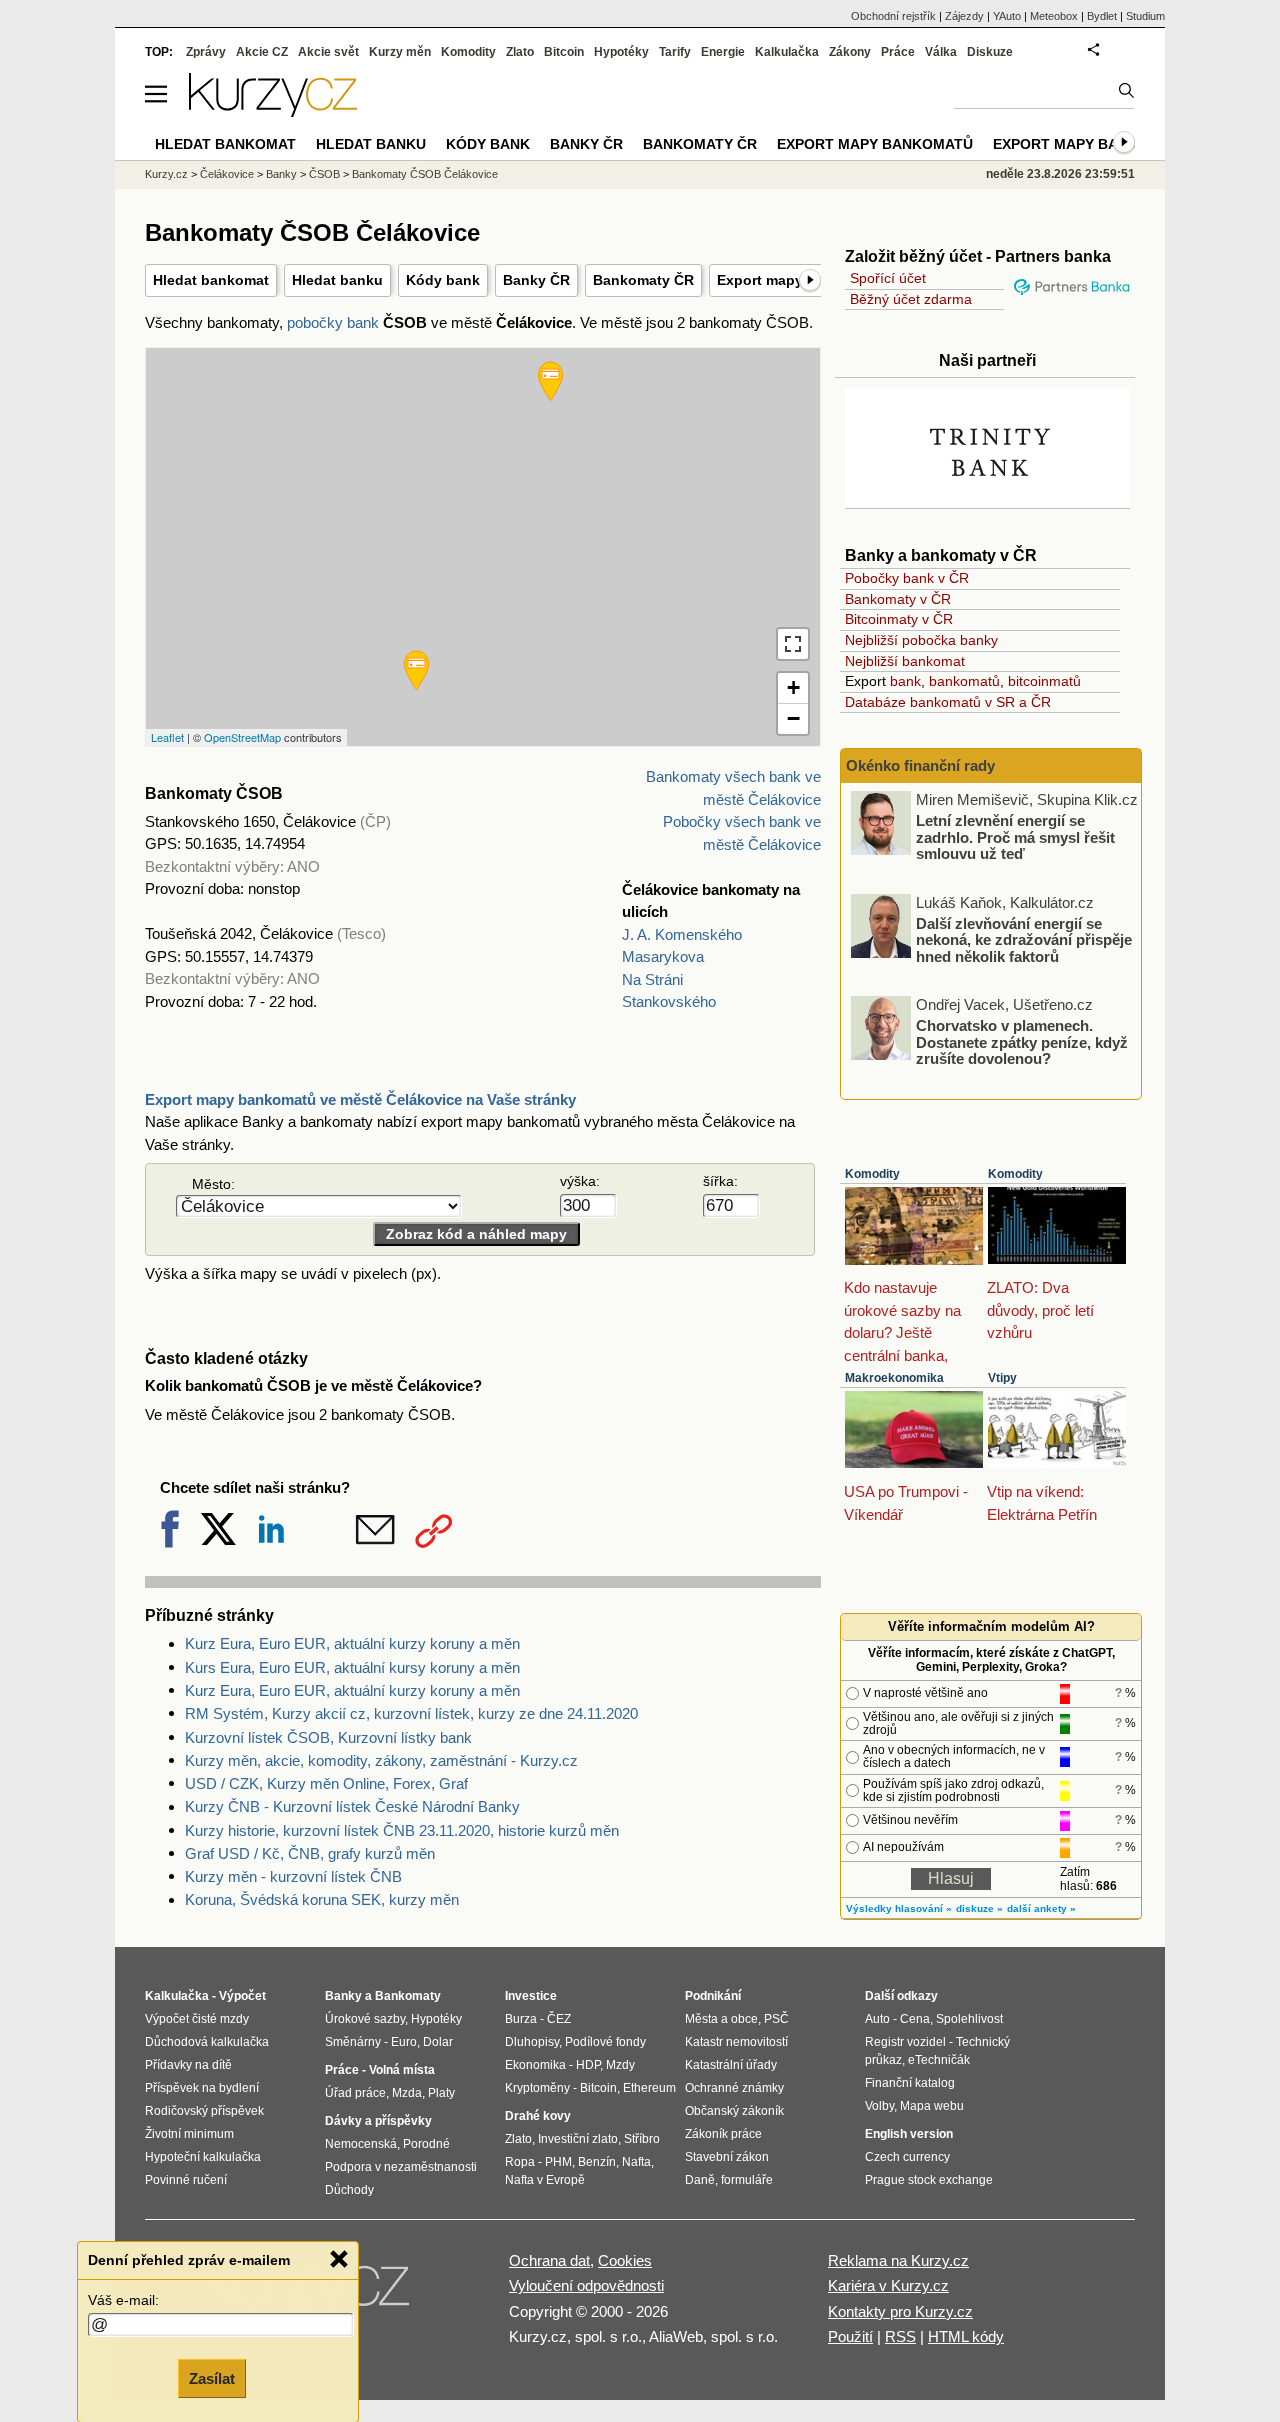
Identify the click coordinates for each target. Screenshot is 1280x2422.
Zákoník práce (723, 2134)
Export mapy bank (1065, 144)
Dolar (438, 2042)
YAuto (1007, 16)
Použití (850, 2336)
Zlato (520, 52)
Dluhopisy (532, 2042)
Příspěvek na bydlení (202, 2088)
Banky (281, 174)
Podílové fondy (605, 2042)
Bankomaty (408, 1996)
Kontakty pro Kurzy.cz (900, 2311)
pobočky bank (333, 322)
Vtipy (1002, 1378)
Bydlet (1102, 16)
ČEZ (559, 2019)
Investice (531, 1996)
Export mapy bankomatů (875, 144)
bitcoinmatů (1044, 681)
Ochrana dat (549, 2260)
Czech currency (907, 2157)
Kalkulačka (787, 52)
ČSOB (324, 174)
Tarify (675, 52)
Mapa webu (932, 2106)
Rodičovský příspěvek (204, 2111)
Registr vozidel (905, 2042)
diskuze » (979, 1908)
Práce (898, 52)
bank (905, 681)
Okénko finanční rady (920, 765)
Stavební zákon (727, 2157)
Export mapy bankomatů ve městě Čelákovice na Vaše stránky (360, 1099)
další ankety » (1041, 1908)
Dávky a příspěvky (378, 2121)
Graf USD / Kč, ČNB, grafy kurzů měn (310, 1853)
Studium (1145, 16)
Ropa (520, 2162)
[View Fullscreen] (793, 644)
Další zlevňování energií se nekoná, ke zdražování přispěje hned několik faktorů (1024, 939)
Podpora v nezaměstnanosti (401, 2167)
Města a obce (721, 2019)
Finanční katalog (910, 2083)
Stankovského (669, 1001)
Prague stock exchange (929, 2180)
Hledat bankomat (211, 280)
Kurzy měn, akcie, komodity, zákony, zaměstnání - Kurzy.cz (381, 1760)
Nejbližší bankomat (905, 661)
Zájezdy (964, 16)
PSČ (776, 2019)
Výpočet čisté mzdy (197, 2019)
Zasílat (212, 2378)
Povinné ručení (186, 2180)
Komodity (872, 1174)
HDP (588, 2065)
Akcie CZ (262, 52)
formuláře (747, 2180)
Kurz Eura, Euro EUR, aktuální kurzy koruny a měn (352, 1643)
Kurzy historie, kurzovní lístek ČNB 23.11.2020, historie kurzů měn (402, 1830)
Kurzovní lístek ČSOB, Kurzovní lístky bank (328, 1737)
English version (909, 2134)
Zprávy (206, 52)
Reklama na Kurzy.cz (898, 2260)
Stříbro (642, 2139)
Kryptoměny (537, 2088)
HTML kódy (966, 2336)
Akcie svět (328, 52)
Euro (404, 2042)
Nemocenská (361, 2144)
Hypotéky (621, 52)
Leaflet (167, 737)
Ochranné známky (734, 2088)
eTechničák (939, 2060)
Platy (441, 2093)
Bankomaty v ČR (898, 599)
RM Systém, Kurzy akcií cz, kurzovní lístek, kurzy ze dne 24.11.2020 (411, 1713)
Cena (915, 2019)
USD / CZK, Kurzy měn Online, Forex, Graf (326, 1783)
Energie (723, 52)
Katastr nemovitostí (736, 2042)
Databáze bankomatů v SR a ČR (948, 702)
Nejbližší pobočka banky (921, 640)
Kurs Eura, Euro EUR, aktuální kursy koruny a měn (352, 1667)
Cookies (625, 2260)
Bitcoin (564, 52)
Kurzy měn (400, 52)
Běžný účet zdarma (911, 299)
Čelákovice (227, 174)
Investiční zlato (578, 2139)
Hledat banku (337, 280)
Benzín (597, 2162)
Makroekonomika (894, 1378)
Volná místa (402, 2070)
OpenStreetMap (242, 737)
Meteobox (1054, 16)
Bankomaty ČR (643, 280)
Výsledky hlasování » (899, 1908)
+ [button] (793, 687)
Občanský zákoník (734, 2111)
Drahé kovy (538, 2116)
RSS (900, 2336)
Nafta (636, 2162)
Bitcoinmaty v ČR (899, 619)
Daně (700, 2180)
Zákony (850, 52)
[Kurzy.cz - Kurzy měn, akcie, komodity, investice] (273, 111)
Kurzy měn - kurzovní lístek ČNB (293, 1876)
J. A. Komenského (682, 934)
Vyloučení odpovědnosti (586, 2285)
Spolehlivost (969, 2019)
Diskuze (990, 52)
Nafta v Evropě (545, 2180)
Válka (941, 52)
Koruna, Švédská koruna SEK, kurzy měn (322, 1899)
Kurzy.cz (166, 174)
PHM (558, 2162)
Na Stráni (652, 979)
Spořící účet (888, 278)
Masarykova (663, 956)
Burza (521, 2019)
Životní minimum (189, 2134)
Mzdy (620, 2065)
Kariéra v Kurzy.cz (888, 2285)
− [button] (793, 718)
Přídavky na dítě (188, 2065)
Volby (879, 2106)
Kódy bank (443, 280)
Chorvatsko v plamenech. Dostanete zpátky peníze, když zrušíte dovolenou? (1022, 1042)
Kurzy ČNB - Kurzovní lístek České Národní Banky (352, 1806)
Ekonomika (535, 2065)
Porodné (426, 2144)
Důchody (349, 2190)
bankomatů (964, 681)
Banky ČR (536, 280)
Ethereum (649, 2088)
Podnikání (713, 1996)
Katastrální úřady (731, 2065)
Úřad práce (355, 2093)
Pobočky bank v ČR (907, 578)
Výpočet (242, 1996)
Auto (877, 2019)
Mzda (407, 2093)
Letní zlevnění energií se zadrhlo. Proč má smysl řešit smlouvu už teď (1015, 837)
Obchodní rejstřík (893, 16)
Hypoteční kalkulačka (203, 2157)
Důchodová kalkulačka (207, 2042)
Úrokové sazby (365, 2019)
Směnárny (353, 2042)
